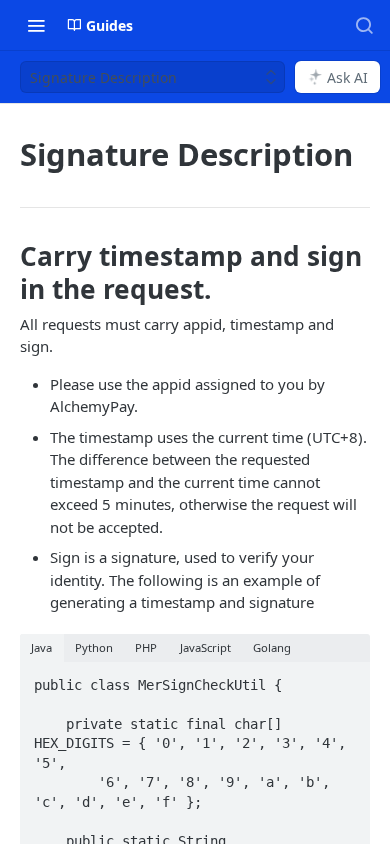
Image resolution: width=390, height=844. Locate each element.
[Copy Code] (346, 679)
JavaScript (205, 647)
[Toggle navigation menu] (36, 25)
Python (94, 647)
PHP (146, 647)
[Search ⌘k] (364, 25)
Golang (272, 647)
